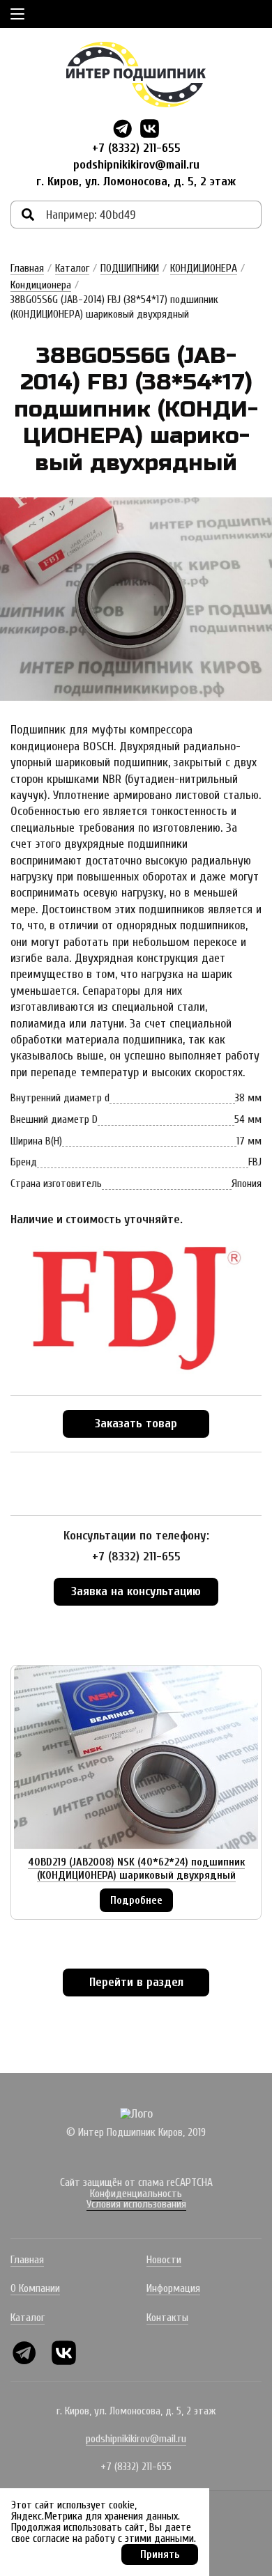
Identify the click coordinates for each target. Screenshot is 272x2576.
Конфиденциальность (136, 2194)
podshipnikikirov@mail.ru (136, 165)
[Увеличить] (136, 599)
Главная (27, 268)
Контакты (167, 2318)
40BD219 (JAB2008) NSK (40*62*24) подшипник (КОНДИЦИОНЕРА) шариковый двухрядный (136, 1869)
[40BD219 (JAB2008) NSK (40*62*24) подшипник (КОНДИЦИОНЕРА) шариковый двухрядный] (136, 1757)
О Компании (35, 2288)
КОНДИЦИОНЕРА (204, 268)
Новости (164, 2260)
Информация (173, 2288)
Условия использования (136, 2204)
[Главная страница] (136, 75)
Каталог (72, 268)
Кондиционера (41, 285)
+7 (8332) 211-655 (136, 148)
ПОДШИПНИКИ (130, 268)
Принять (160, 2554)
